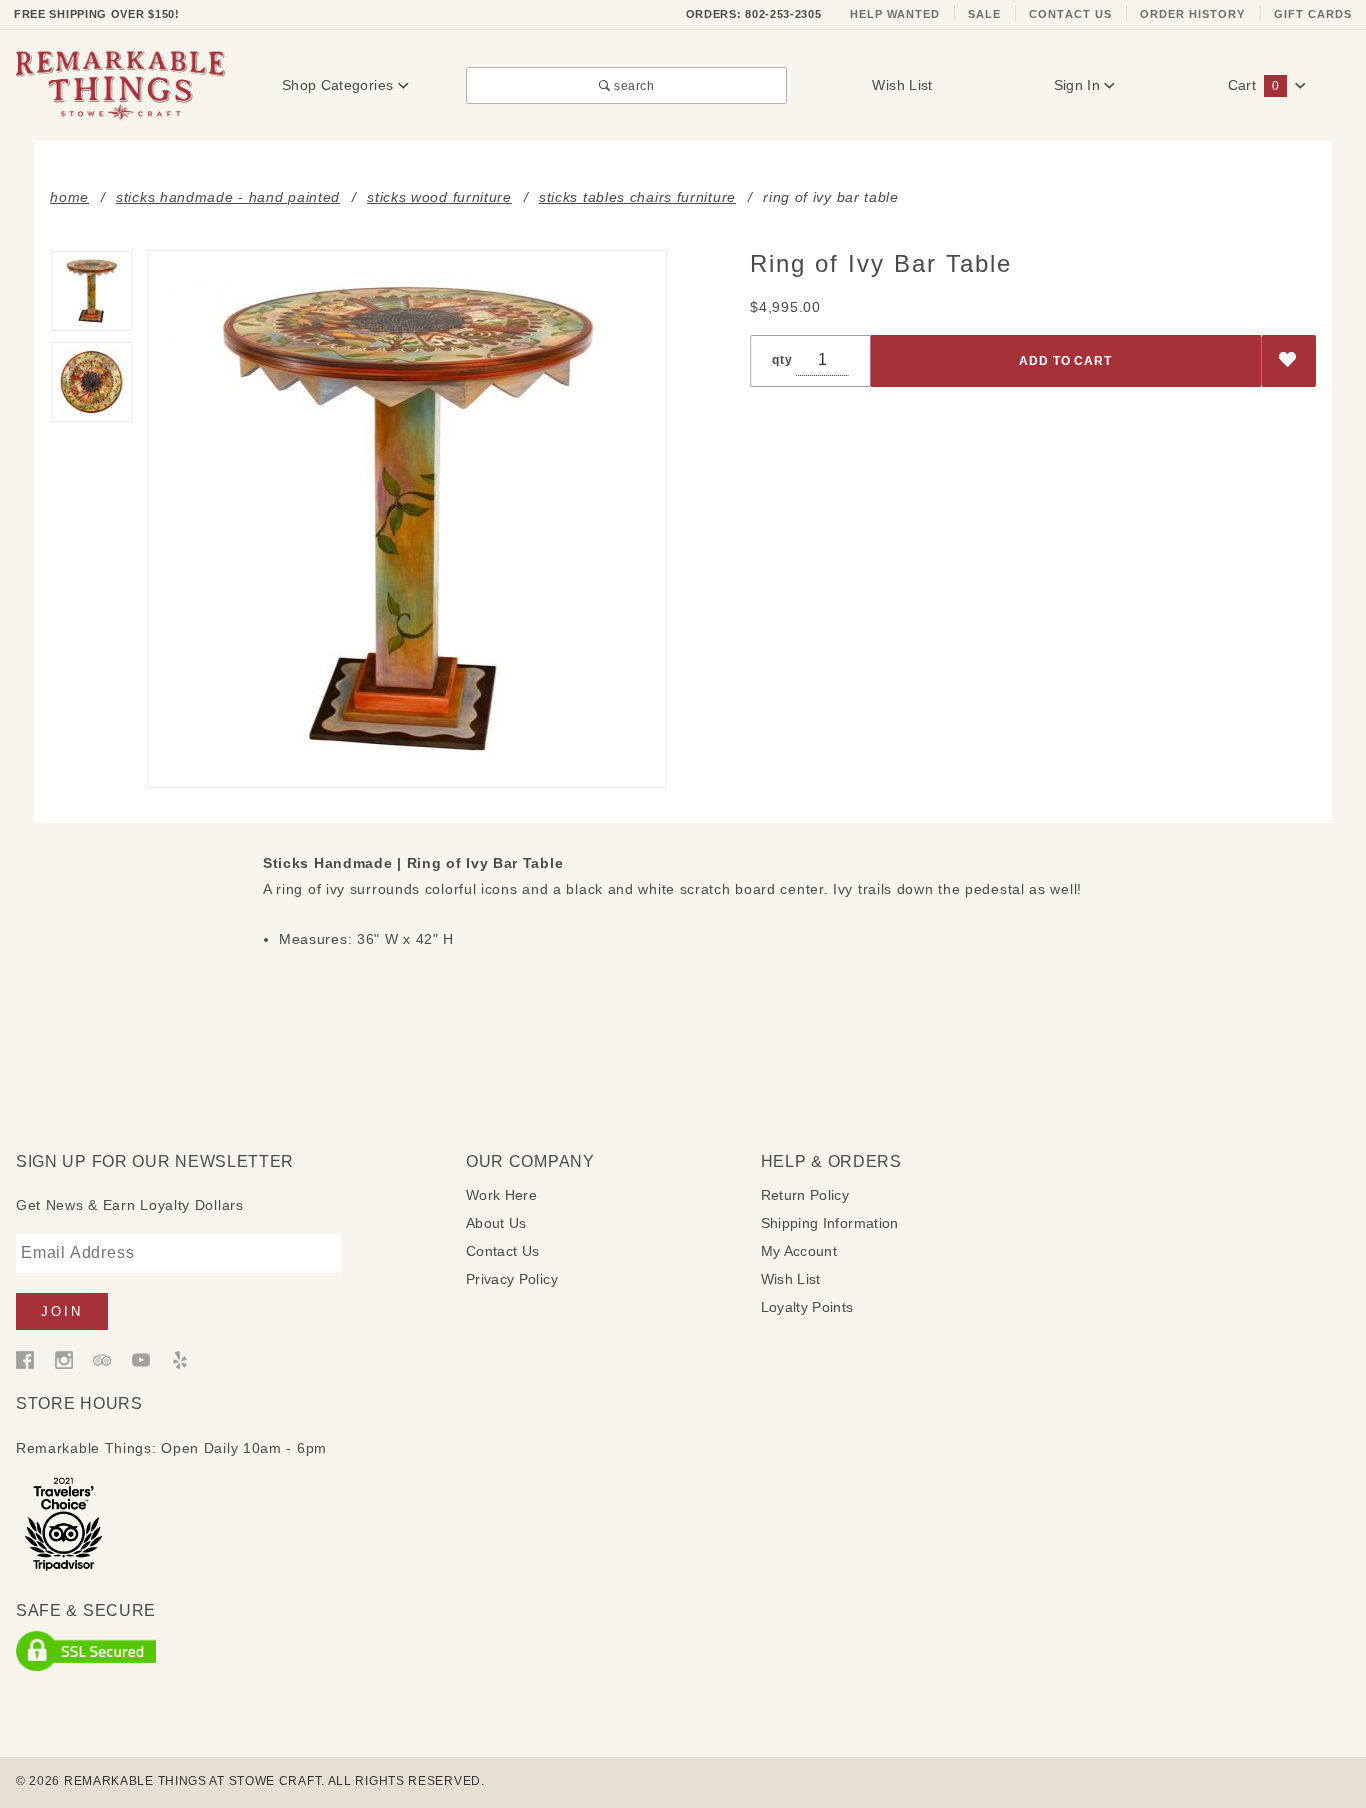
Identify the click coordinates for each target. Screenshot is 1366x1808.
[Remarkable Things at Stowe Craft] (120, 84)
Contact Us (1070, 14)
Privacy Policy (512, 1279)
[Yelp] (180, 1358)
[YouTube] (141, 1358)
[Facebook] (25, 1358)
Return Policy (805, 1195)
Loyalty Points (807, 1307)
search (632, 85)
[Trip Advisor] (102, 1358)
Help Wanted (895, 14)
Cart (1253, 85)
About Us (496, 1223)
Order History (1193, 14)
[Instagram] (64, 1358)
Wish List (902, 85)
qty (782, 359)
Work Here (501, 1195)
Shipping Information (830, 1223)
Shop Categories (340, 85)
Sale (984, 14)
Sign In (1079, 85)
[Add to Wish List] (1288, 361)
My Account (799, 1251)
